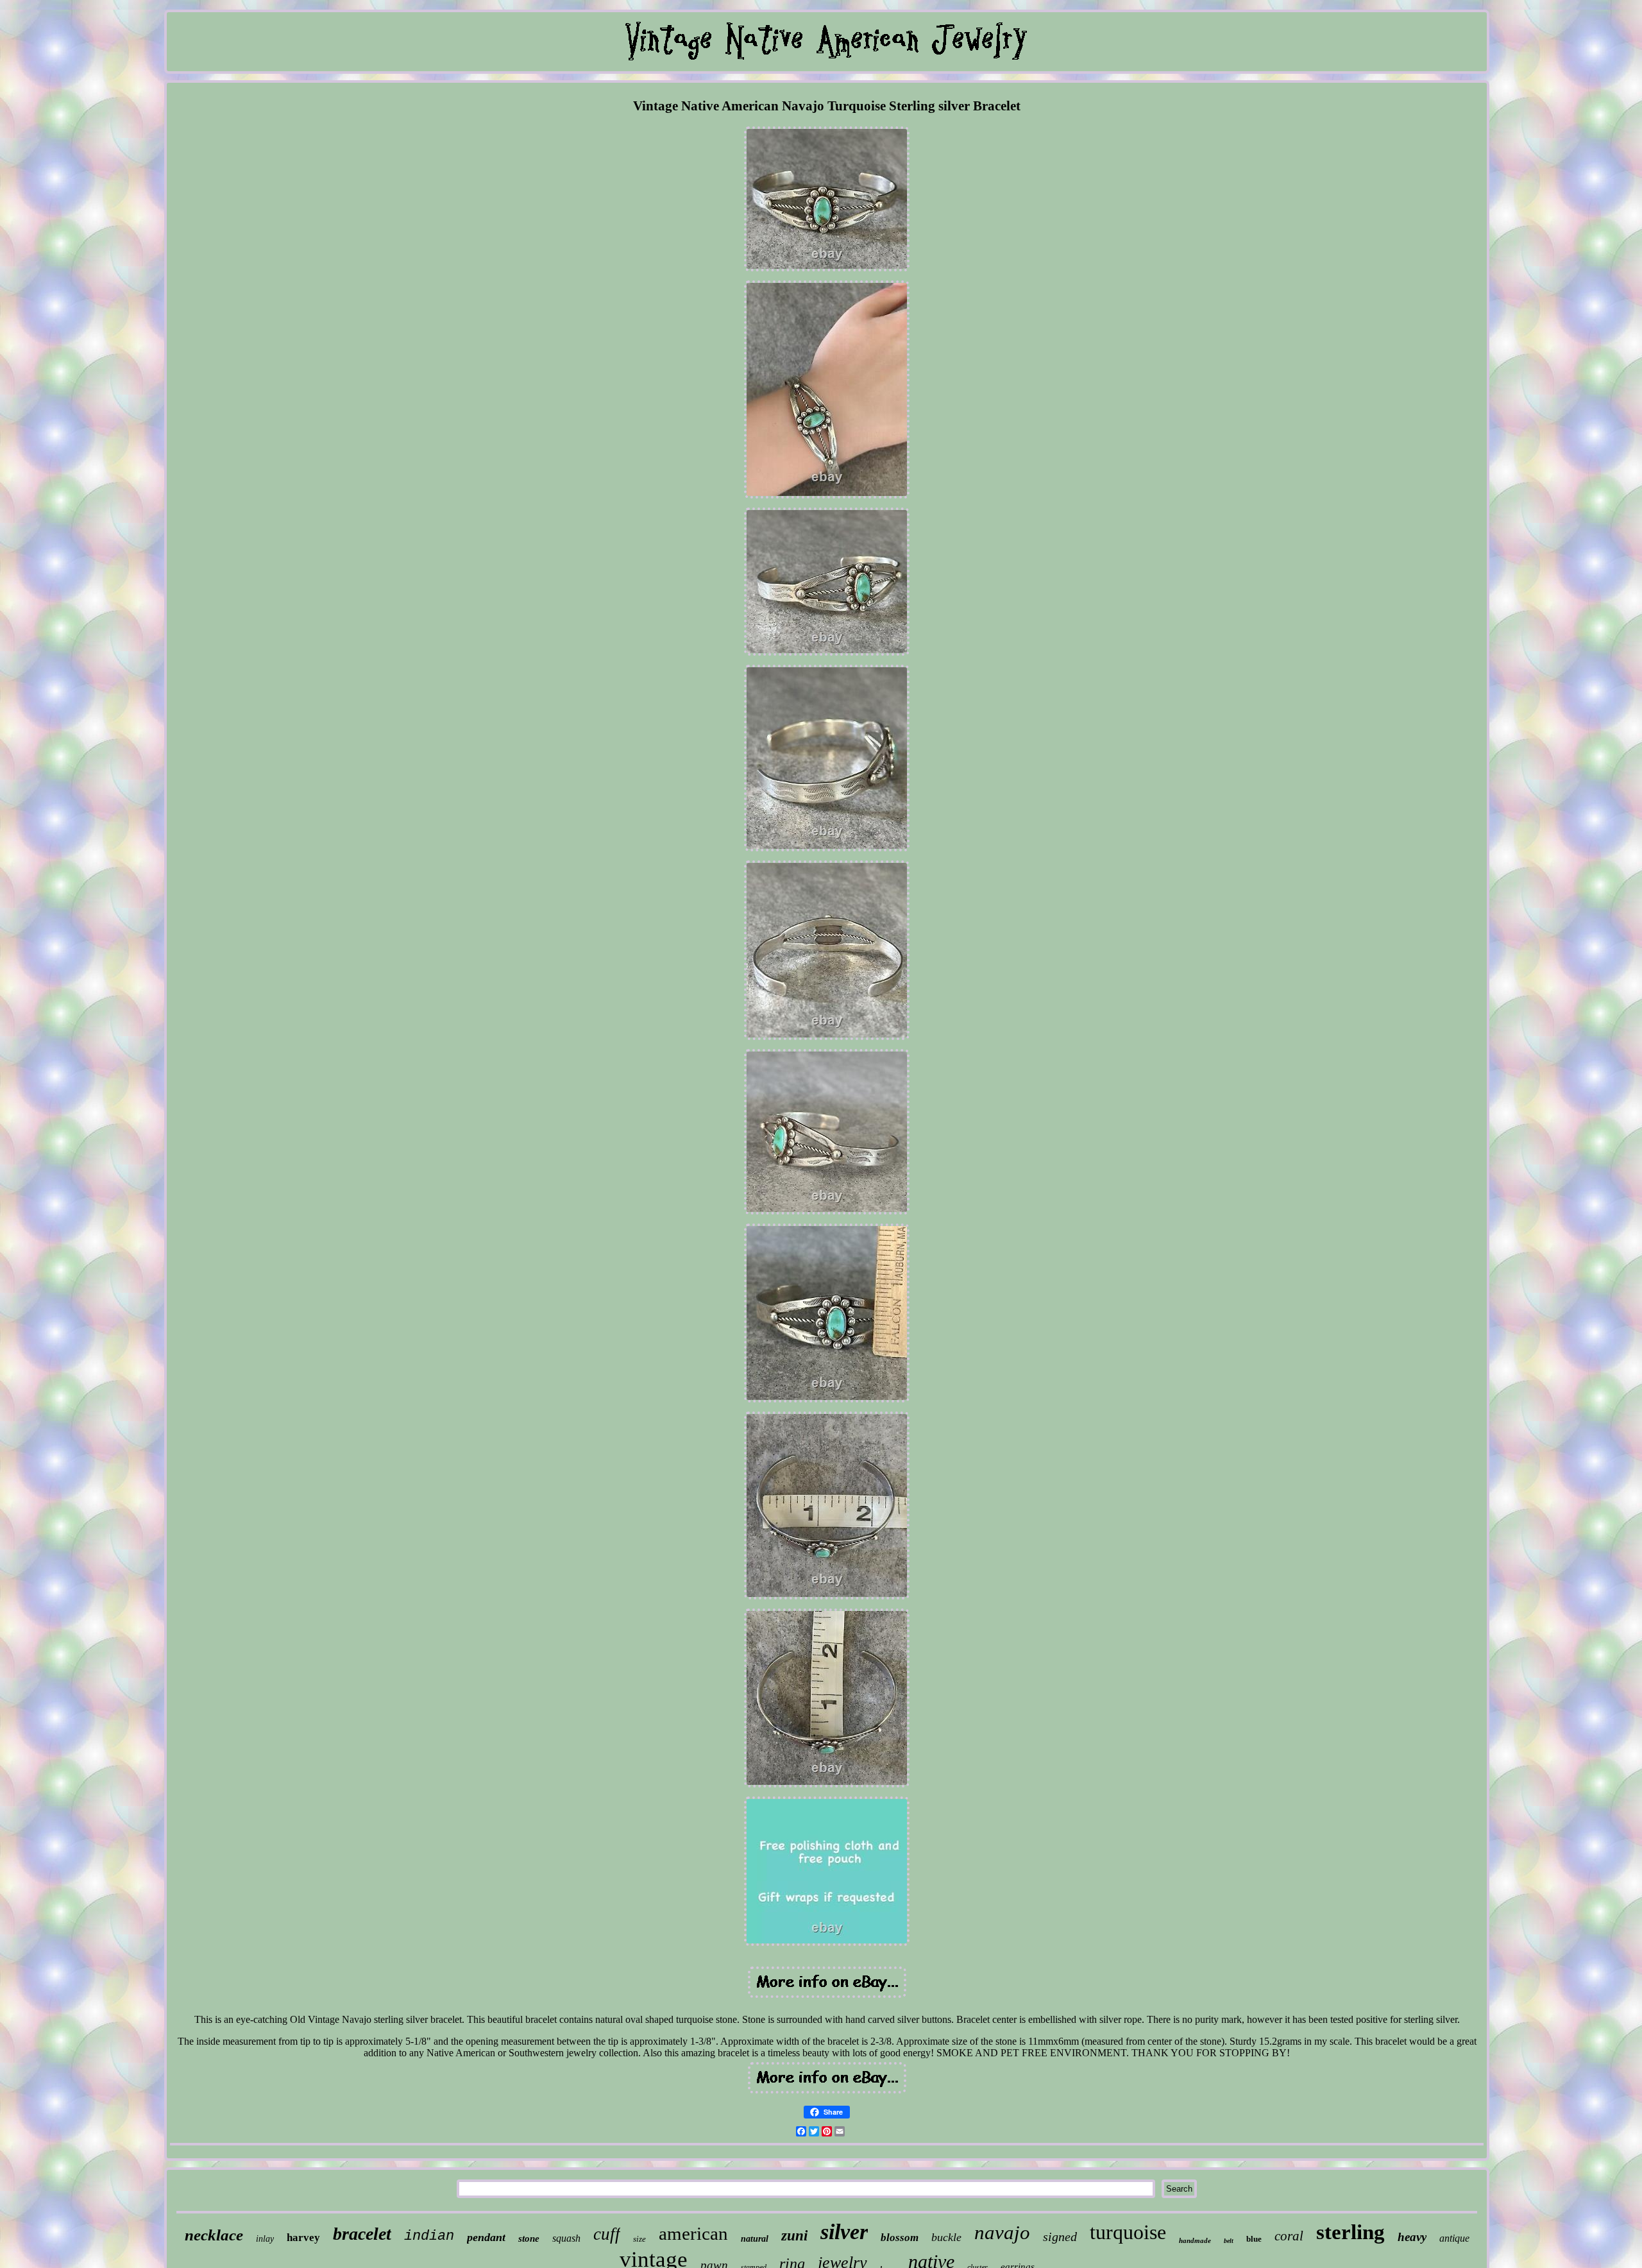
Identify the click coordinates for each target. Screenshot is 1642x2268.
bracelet (362, 2234)
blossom (900, 2238)
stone (529, 2238)
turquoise (1128, 2232)
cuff (607, 2234)
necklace (214, 2235)
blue (1254, 2239)
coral (1289, 2236)
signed (1060, 2237)
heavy (1412, 2237)
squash (566, 2238)
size (639, 2239)
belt (1229, 2241)
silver (844, 2232)
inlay (265, 2239)
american (693, 2233)
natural (755, 2239)
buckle (946, 2237)
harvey (303, 2238)
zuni (794, 2236)
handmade (1195, 2240)
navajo (1002, 2232)
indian (429, 2236)
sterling (1350, 2232)
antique (1454, 2238)
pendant (486, 2237)
